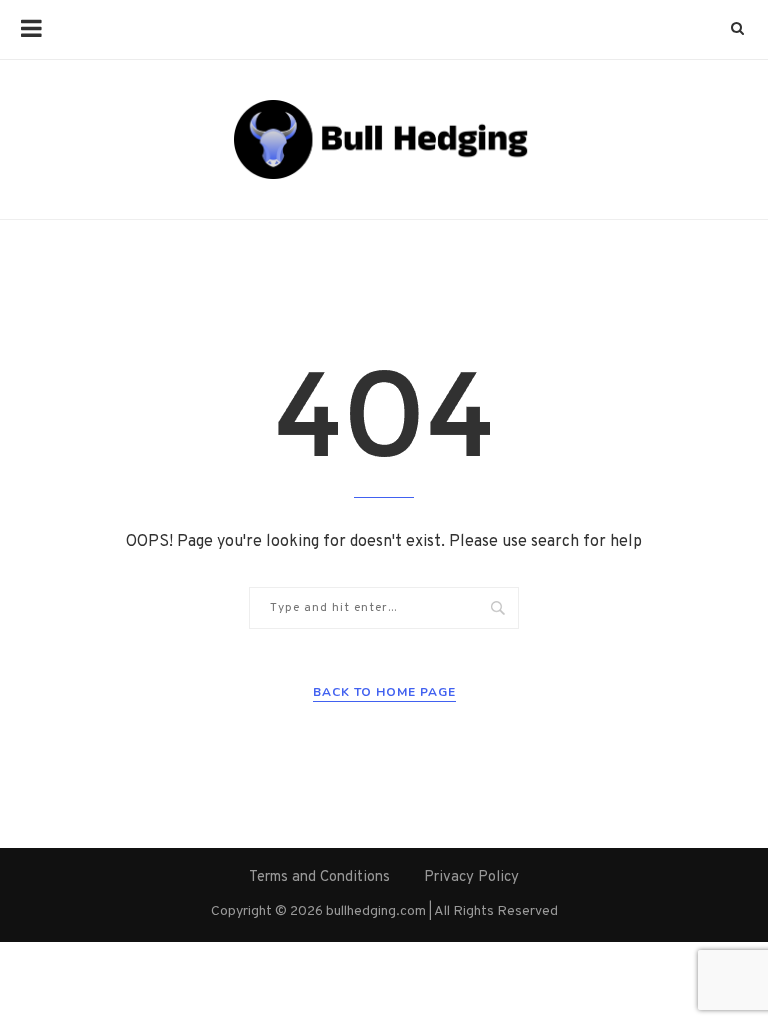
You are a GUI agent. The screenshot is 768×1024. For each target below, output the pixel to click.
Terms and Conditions (319, 877)
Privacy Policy (471, 877)
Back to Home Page (384, 692)
